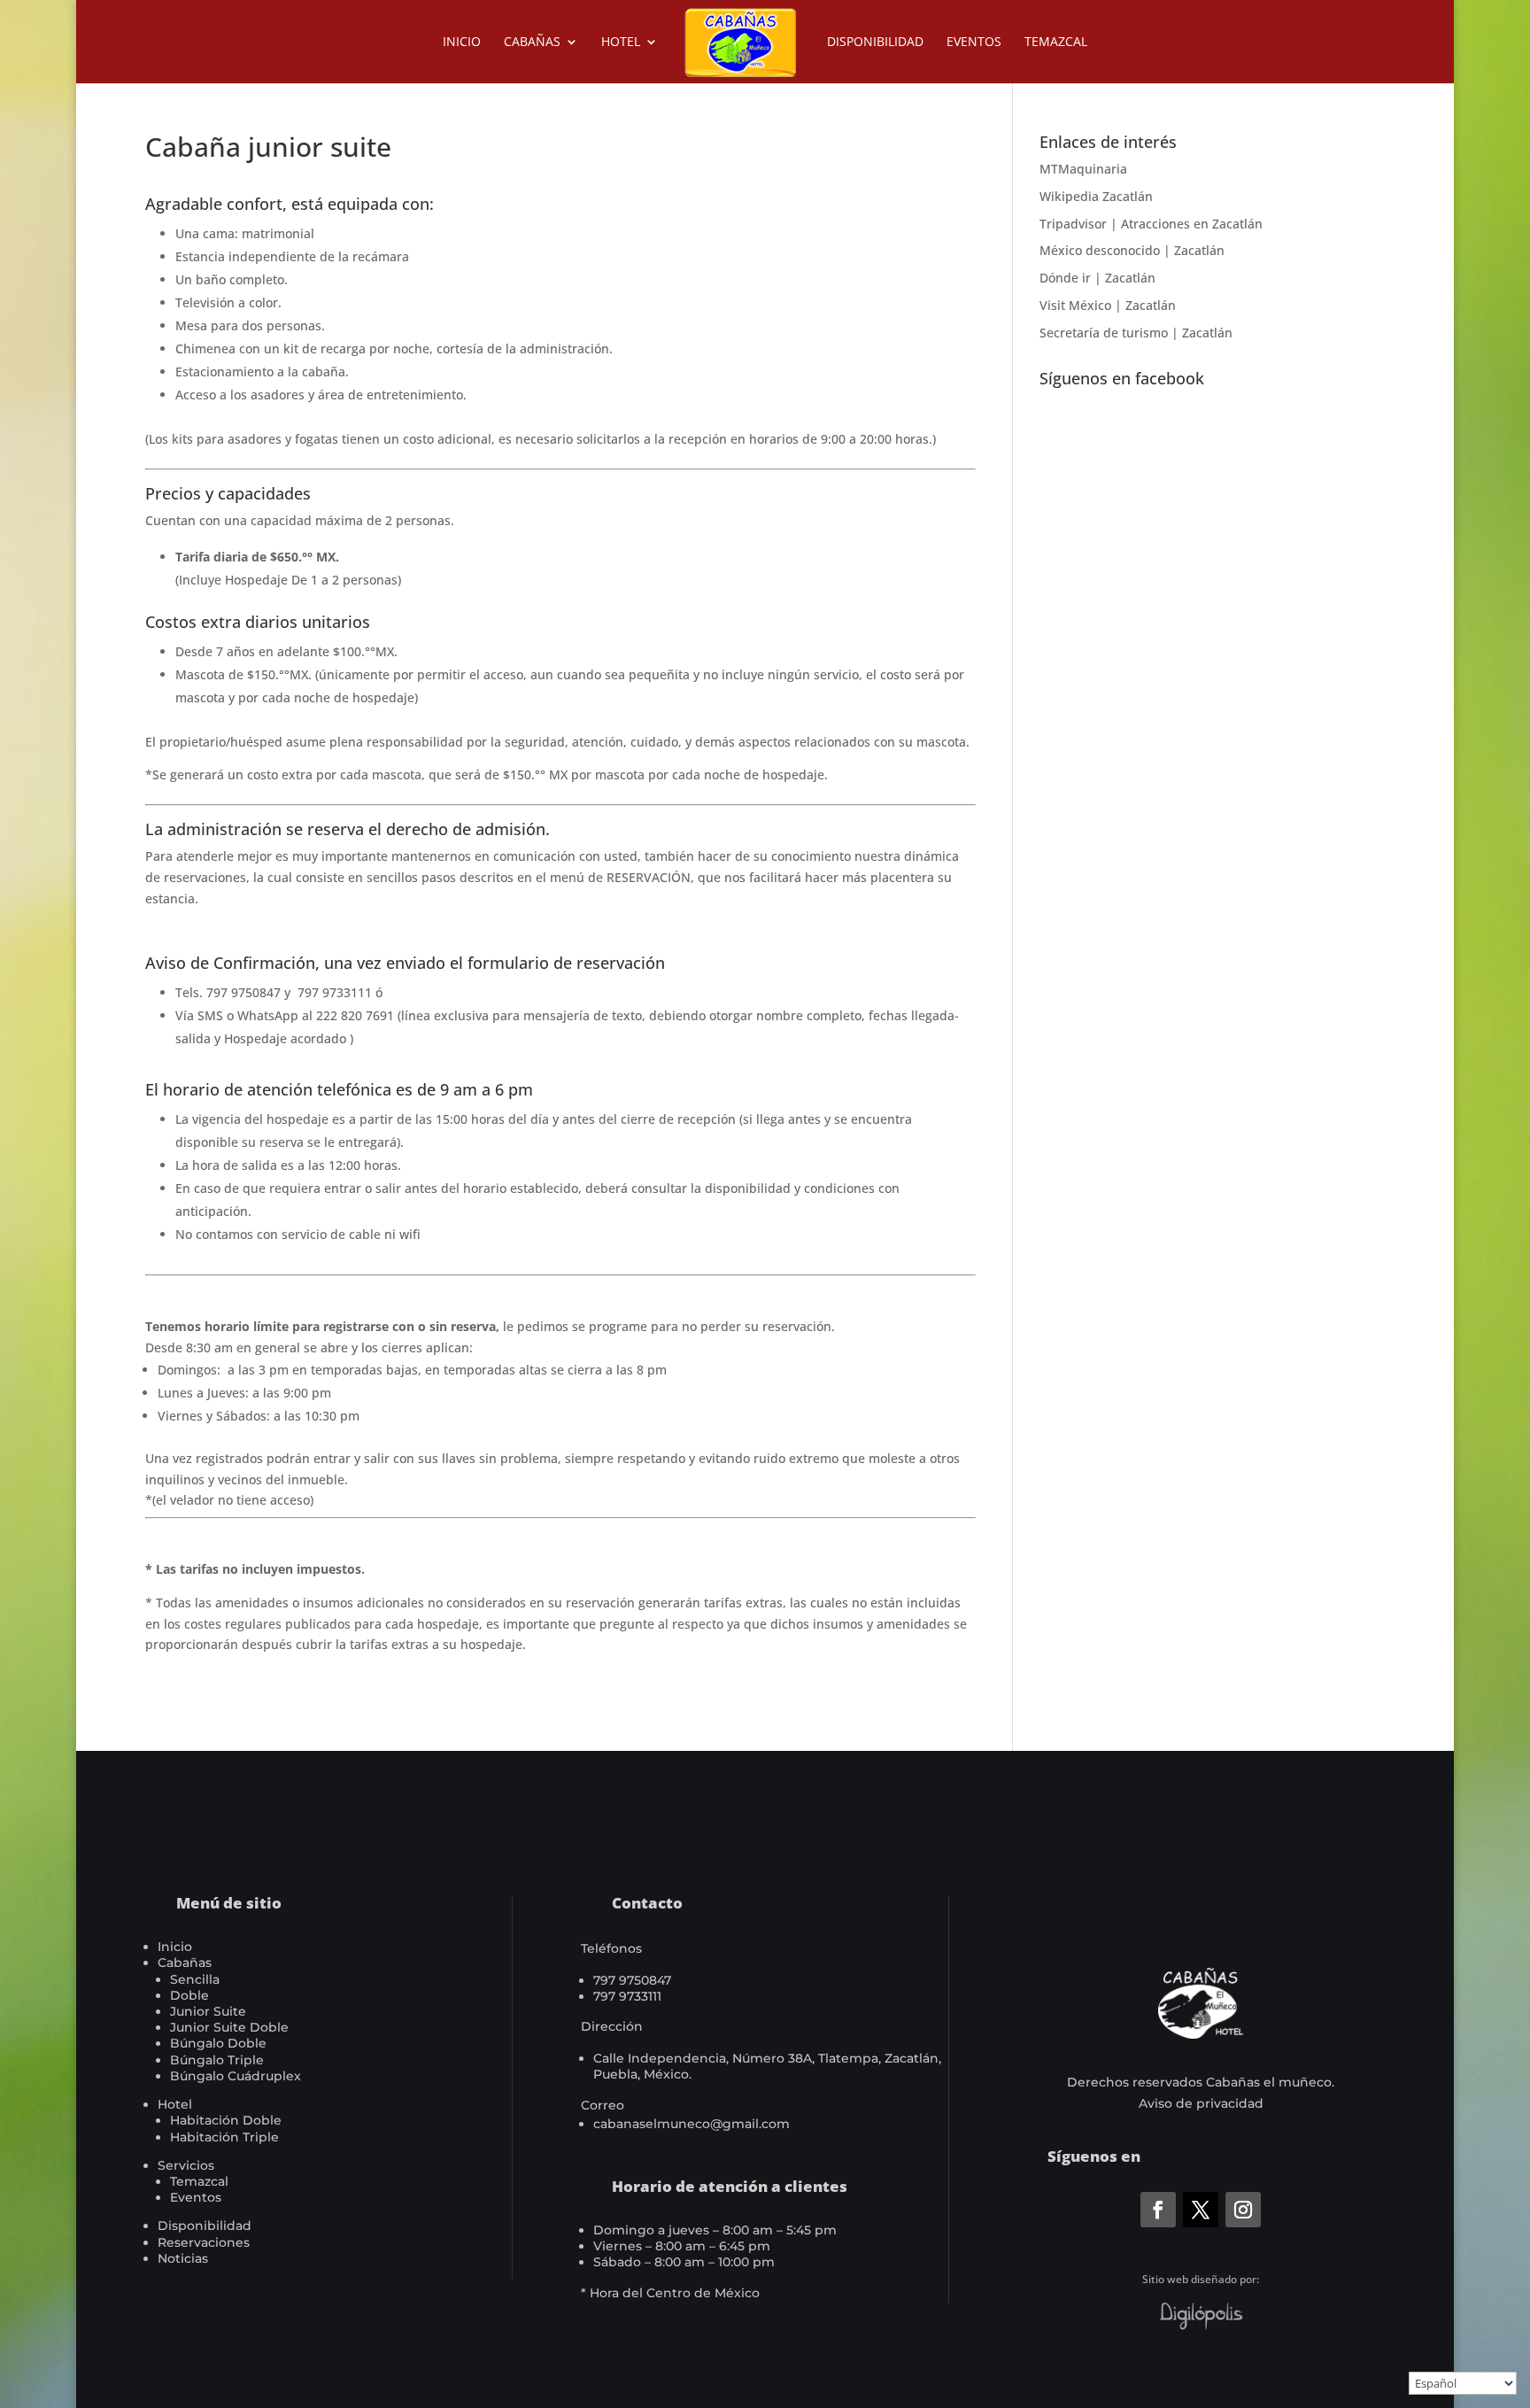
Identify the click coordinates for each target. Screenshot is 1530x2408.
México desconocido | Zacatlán (1132, 250)
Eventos (974, 43)
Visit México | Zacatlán (1108, 305)
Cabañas (532, 43)
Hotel (621, 43)
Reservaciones (204, 2242)
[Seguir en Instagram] (1243, 2210)
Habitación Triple (224, 2137)
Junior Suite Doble (229, 2027)
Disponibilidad (875, 43)
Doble (189, 1995)
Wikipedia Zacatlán (1096, 196)
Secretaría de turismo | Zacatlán (1136, 333)
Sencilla (195, 1979)
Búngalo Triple (217, 2060)
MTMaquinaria (1083, 169)
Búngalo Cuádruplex (236, 2076)
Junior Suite (208, 2011)
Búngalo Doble (218, 2043)
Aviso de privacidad (1201, 2103)
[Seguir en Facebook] (1158, 2210)
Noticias (183, 2258)
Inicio (462, 43)
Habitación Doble (226, 2120)
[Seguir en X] (1201, 2210)
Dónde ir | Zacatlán (1097, 278)
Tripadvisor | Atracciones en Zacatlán (1151, 224)
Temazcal (1056, 43)
